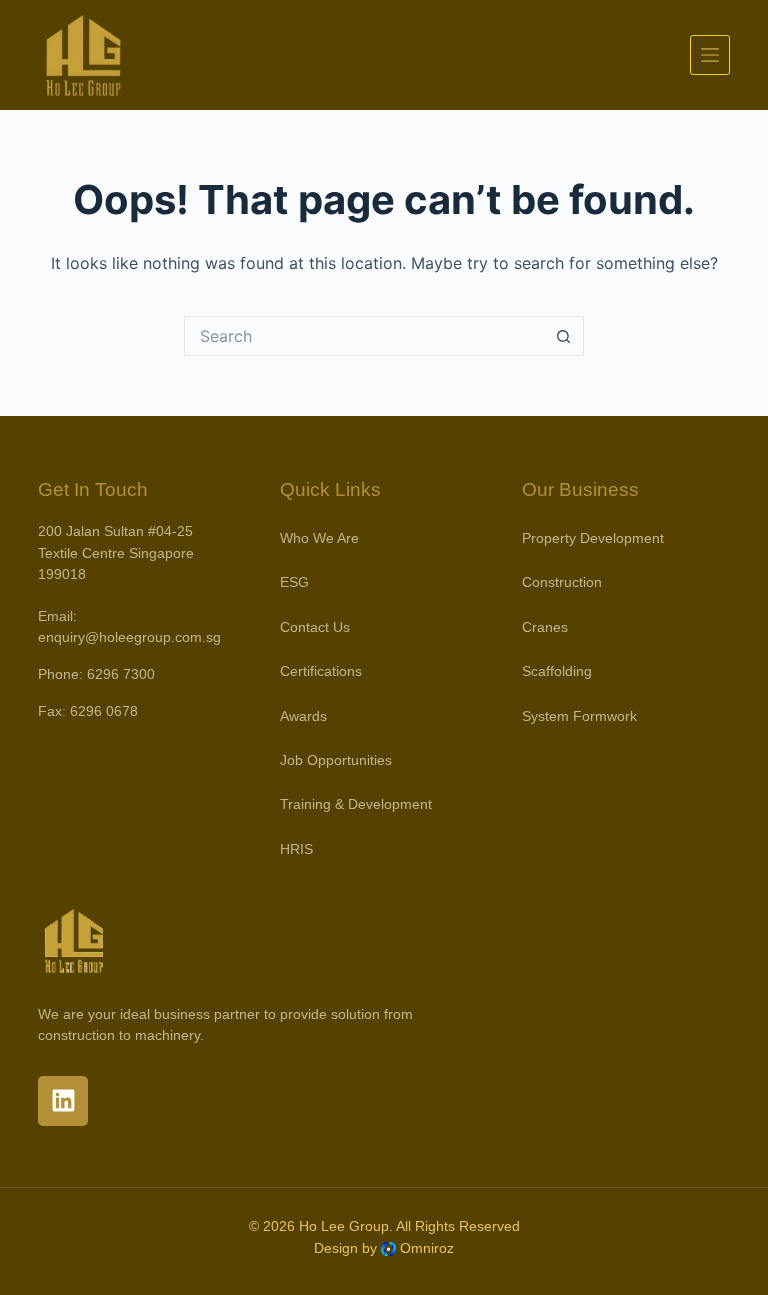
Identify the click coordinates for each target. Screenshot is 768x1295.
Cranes (545, 627)
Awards (303, 716)
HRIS (296, 849)
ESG (294, 582)
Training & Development (356, 804)
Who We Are (319, 538)
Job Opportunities (336, 760)
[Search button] (564, 336)
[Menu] (710, 55)
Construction (562, 582)
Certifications (321, 671)
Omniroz (427, 1248)
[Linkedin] (63, 1101)
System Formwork (579, 716)
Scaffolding (557, 671)
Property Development (593, 538)
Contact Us (315, 627)
